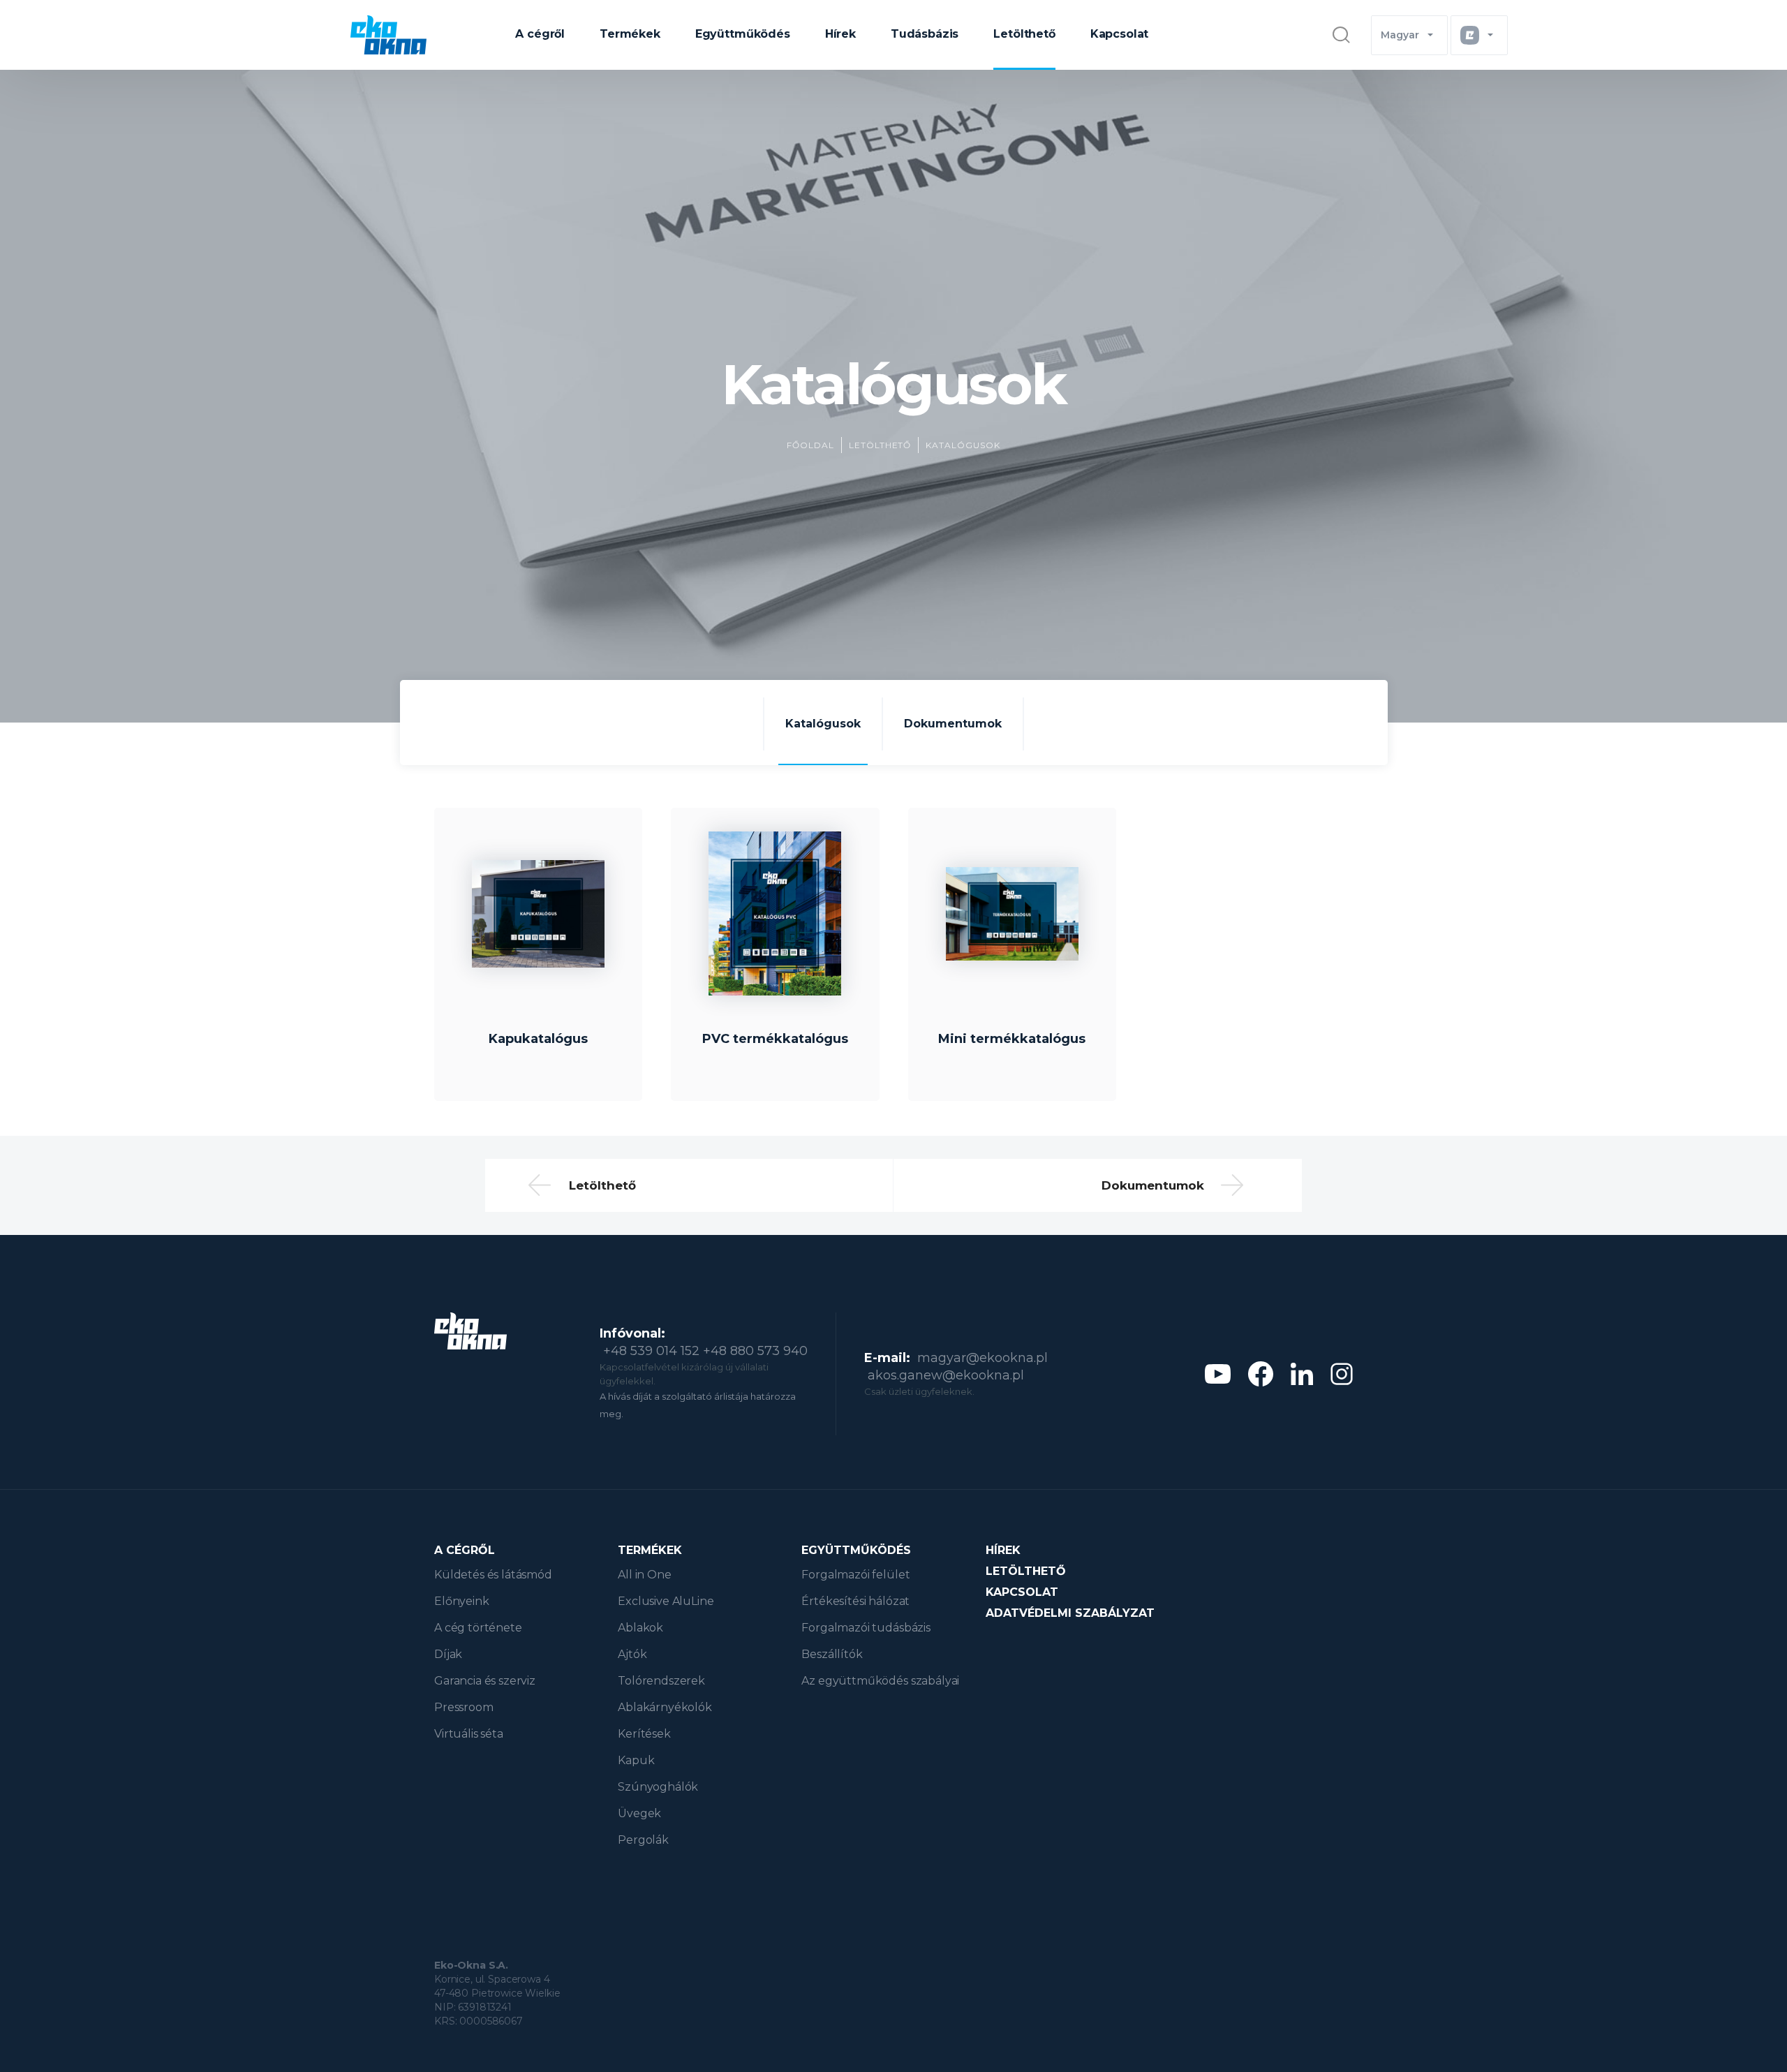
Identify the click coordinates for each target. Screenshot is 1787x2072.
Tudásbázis (925, 34)
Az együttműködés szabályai (880, 1681)
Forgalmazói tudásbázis (866, 1628)
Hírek (840, 34)
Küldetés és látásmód (493, 1575)
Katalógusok (963, 445)
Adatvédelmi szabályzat (1070, 1613)
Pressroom (464, 1707)
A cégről (540, 34)
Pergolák (643, 1840)
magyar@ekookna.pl (983, 1358)
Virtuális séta (469, 1734)
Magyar (1400, 35)
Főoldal (810, 445)
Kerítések (644, 1734)
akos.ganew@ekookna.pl (946, 1375)
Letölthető (1024, 34)
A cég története (478, 1628)
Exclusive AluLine (666, 1601)
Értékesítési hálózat (855, 1601)
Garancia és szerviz (485, 1681)
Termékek (630, 34)
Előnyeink (462, 1601)
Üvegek (639, 1813)
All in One (644, 1575)
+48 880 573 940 (755, 1351)
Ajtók (632, 1654)
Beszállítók (832, 1654)
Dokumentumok (953, 724)
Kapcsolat (1120, 34)
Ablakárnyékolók (665, 1707)
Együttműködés (743, 34)
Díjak (448, 1654)
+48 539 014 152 (651, 1351)
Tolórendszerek (661, 1681)
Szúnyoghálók (658, 1787)
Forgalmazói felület (855, 1575)
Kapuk (636, 1760)
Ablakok (640, 1628)
